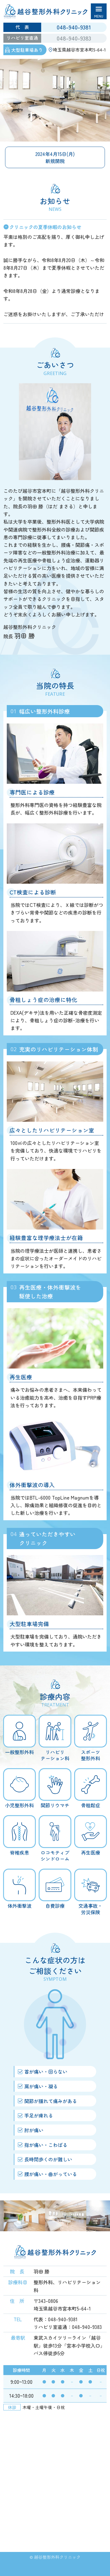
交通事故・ (90, 1909)
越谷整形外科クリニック (57, 2557)
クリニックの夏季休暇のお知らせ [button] (45, 227)
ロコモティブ (55, 1855)
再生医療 (91, 1852)
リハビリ (55, 1755)
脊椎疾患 (19, 1852)
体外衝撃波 (20, 1905)
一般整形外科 (19, 1752)
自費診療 (55, 1905)
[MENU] (99, 11)
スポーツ (91, 1755)
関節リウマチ (55, 1805)
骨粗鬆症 (91, 1805)
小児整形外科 (19, 1805)
